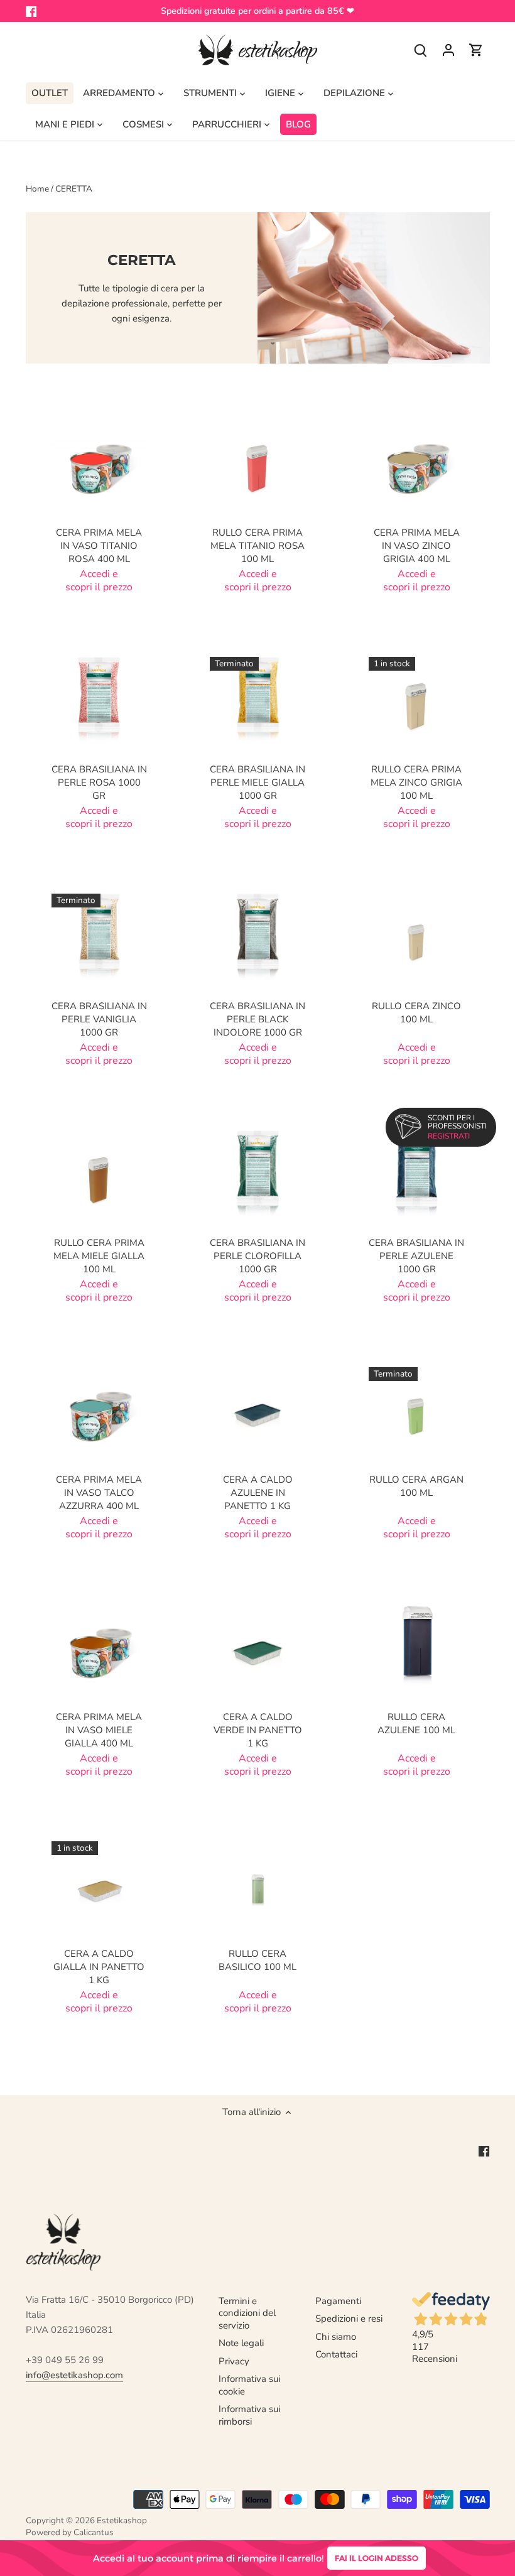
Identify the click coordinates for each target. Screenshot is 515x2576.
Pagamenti (338, 2301)
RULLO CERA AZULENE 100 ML (416, 1724)
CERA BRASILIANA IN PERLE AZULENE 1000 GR (416, 1256)
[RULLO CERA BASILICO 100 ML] (258, 1889)
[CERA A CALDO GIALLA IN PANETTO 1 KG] (100, 1889)
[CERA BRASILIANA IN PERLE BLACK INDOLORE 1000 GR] (258, 942)
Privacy (234, 2361)
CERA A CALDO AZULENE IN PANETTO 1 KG (258, 1493)
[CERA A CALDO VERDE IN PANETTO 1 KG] (258, 1652)
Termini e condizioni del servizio (247, 2313)
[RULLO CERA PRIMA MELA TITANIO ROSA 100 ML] (258, 468)
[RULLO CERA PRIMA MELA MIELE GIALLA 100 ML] (100, 1178)
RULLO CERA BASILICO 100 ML (257, 1960)
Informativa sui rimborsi (249, 2415)
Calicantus (94, 2532)
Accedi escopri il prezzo (99, 581)
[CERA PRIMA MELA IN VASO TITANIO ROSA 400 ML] (100, 468)
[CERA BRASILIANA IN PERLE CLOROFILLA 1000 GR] (258, 1178)
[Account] (448, 50)
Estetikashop (122, 2520)
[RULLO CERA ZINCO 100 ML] (417, 942)
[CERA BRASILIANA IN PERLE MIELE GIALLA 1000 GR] (258, 705)
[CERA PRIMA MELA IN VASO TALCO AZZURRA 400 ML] (100, 1415)
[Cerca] (421, 50)
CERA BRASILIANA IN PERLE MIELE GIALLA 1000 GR (257, 782)
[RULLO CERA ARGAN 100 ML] (417, 1415)
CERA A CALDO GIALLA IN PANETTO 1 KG (99, 1967)
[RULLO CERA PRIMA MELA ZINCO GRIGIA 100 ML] (417, 705)
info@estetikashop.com (74, 2375)
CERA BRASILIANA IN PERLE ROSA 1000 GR (99, 782)
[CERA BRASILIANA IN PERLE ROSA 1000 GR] (100, 705)
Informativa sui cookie (249, 2385)
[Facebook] (31, 11)
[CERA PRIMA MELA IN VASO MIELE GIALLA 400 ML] (100, 1652)
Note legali (241, 2343)
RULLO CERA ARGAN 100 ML (416, 1486)
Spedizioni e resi (349, 2319)
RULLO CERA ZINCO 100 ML (416, 1013)
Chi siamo (336, 2337)
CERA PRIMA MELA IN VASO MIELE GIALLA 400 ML (99, 1730)
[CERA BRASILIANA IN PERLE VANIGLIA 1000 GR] (100, 942)
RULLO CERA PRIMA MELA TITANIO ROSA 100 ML (257, 546)
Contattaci (336, 2354)
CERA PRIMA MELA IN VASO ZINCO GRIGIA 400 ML (417, 546)
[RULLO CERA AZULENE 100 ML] (417, 1652)
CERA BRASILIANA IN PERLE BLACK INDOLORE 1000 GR (257, 1019)
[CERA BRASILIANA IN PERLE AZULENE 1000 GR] (417, 1178)
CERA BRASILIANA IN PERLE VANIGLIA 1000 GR (99, 1019)
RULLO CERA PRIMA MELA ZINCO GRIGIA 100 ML (416, 782)
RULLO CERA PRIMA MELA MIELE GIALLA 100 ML (99, 1256)
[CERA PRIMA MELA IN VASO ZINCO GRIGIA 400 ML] (417, 468)
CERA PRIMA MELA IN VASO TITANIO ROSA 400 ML (99, 546)
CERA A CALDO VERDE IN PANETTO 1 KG (258, 1730)
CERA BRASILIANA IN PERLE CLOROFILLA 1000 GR (257, 1256)
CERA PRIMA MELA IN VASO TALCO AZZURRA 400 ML (99, 1493)
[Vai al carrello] (476, 50)
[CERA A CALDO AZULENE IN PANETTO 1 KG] (258, 1415)
